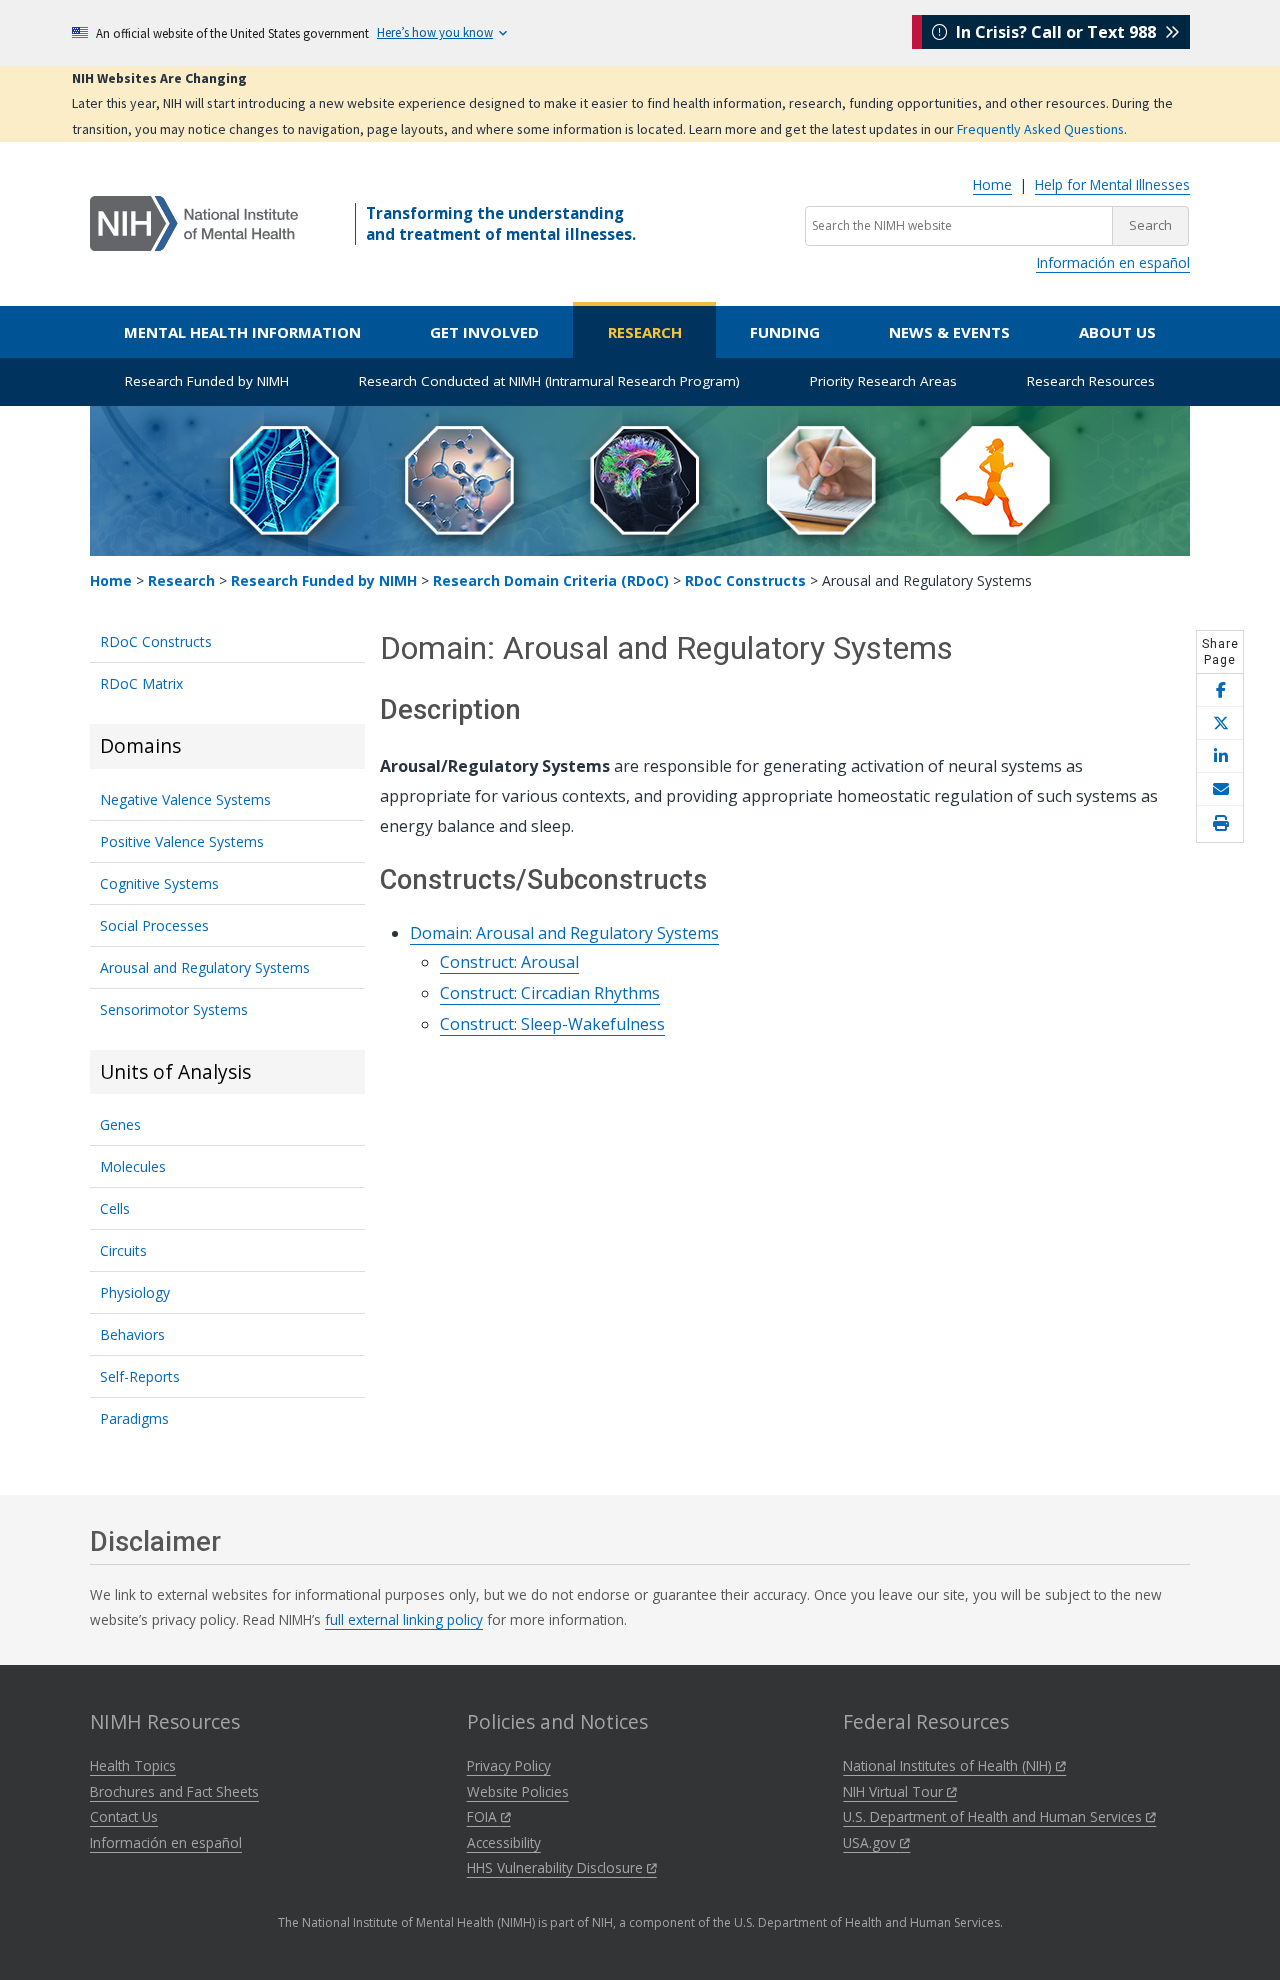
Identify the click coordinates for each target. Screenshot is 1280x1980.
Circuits (123, 1250)
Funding (785, 332)
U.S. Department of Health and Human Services (994, 1816)
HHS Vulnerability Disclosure (557, 1867)
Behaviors (132, 1334)
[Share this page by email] (1220, 789)
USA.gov (871, 1842)
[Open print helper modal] (1220, 824)
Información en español (1113, 262)
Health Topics (133, 1765)
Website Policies (518, 1791)
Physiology (135, 1292)
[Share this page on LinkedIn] (1220, 756)
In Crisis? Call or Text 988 (1056, 32)
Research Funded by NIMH (207, 381)
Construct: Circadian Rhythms (550, 993)
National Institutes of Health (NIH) (949, 1765)
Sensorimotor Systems (174, 1009)
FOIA (484, 1816)
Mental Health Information (242, 332)
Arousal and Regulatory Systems (205, 967)
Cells (115, 1208)
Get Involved (484, 332)
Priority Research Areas (883, 381)
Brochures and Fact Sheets (174, 1791)
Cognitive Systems (159, 883)
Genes (120, 1124)
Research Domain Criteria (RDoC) (551, 580)
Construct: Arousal (509, 962)
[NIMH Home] (194, 222)
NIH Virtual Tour (895, 1791)
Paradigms (134, 1418)
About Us (1117, 332)
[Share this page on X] (1220, 723)
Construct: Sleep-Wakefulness (552, 1024)
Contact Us (124, 1816)
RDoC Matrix (141, 683)
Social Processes (154, 925)
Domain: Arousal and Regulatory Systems (564, 933)
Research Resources (1091, 381)
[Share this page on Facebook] (1220, 690)
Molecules (133, 1166)
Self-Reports (140, 1376)
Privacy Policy (509, 1765)
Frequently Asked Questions (1040, 129)
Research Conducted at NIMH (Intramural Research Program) (549, 381)
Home (992, 184)
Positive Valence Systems (182, 841)
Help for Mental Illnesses (1112, 184)
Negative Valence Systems (185, 799)
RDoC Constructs (745, 580)
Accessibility (504, 1842)
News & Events (949, 332)
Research (645, 332)
